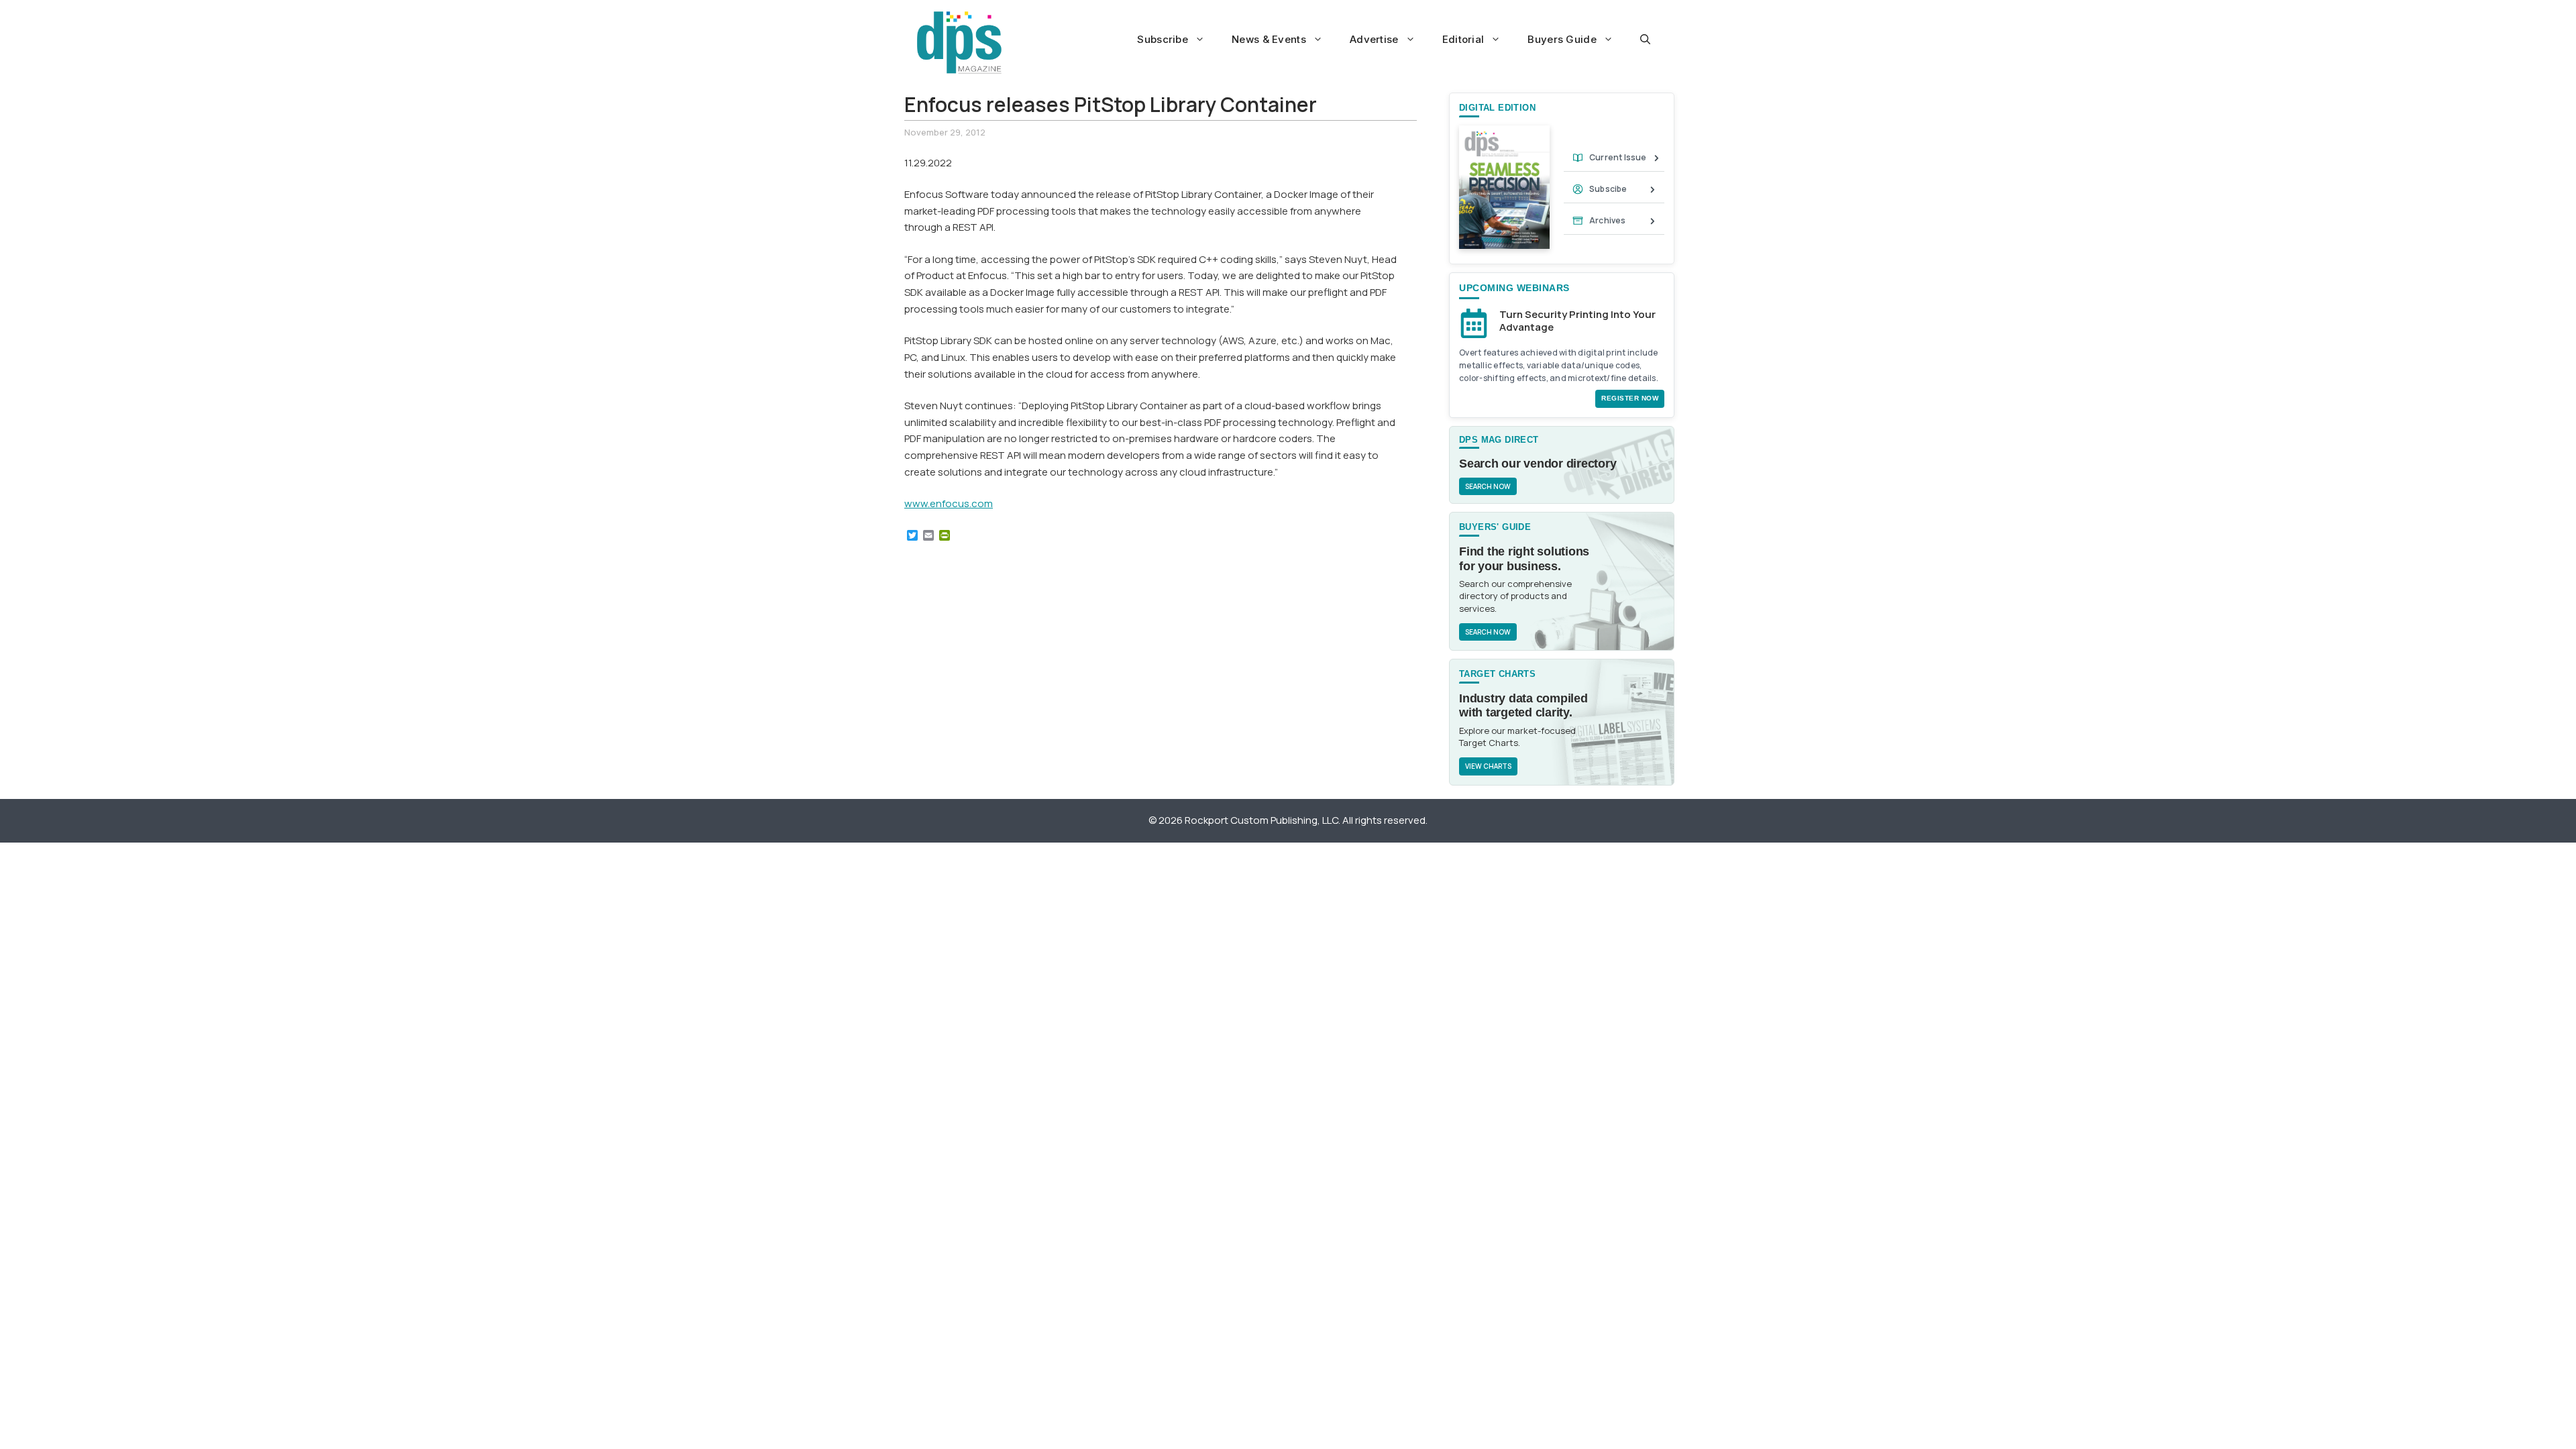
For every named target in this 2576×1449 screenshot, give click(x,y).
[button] (1645, 40)
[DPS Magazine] (959, 42)
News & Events (1269, 39)
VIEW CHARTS (1488, 766)
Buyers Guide (1562, 39)
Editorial (1463, 39)
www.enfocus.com (949, 503)
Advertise (1374, 39)
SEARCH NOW (1488, 486)
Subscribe (1163, 39)
